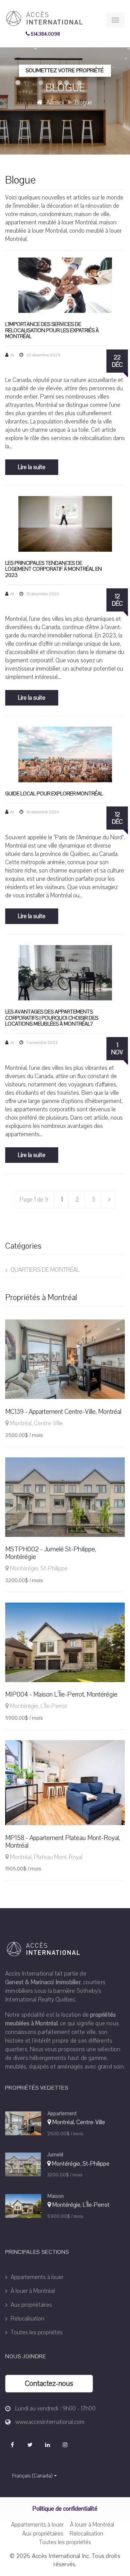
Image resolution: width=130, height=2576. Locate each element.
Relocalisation (27, 2319)
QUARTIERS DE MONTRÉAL (44, 1270)
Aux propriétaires (31, 2305)
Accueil (55, 102)
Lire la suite (32, 467)
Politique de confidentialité (65, 2509)
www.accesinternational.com (50, 2422)
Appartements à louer (36, 2277)
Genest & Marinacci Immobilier (43, 1982)
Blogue (84, 102)
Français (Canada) (32, 2476)
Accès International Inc (61, 2556)
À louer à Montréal (32, 2291)
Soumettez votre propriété (65, 71)
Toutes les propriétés (36, 2332)
